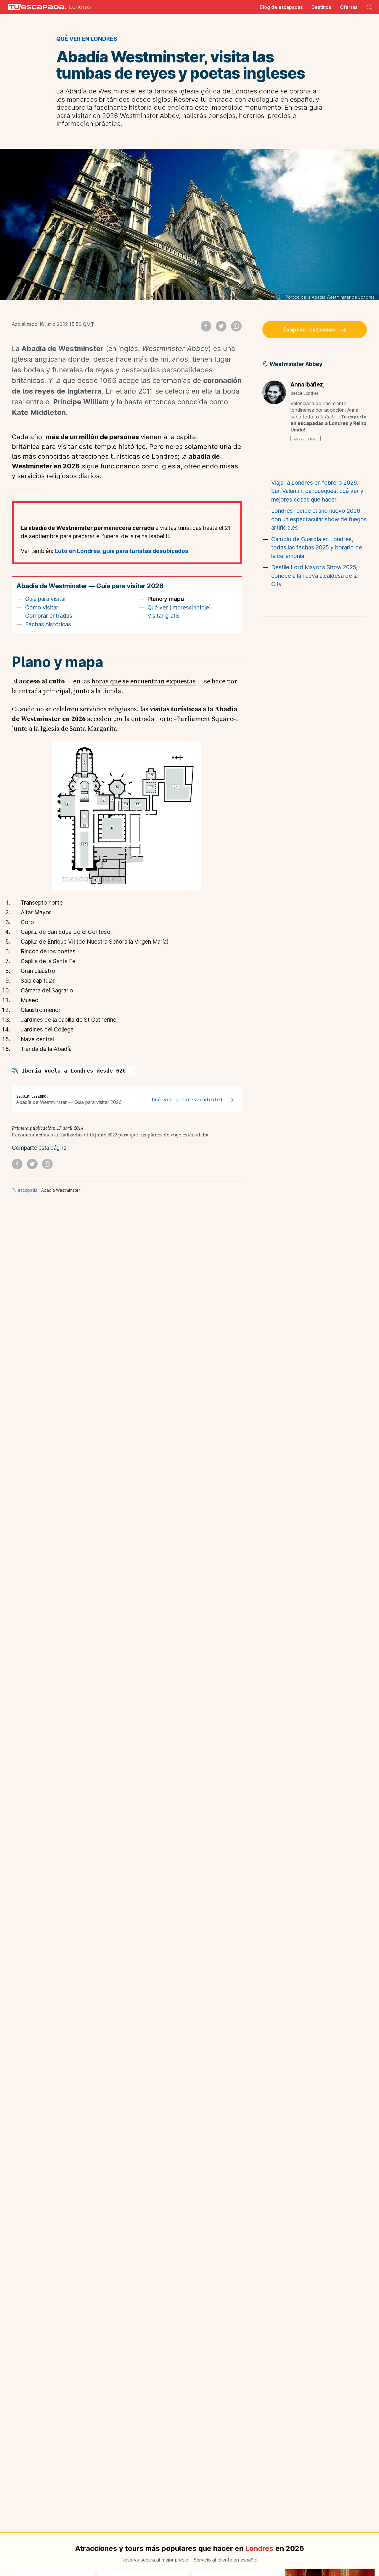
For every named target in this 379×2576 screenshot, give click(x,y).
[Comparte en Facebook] (206, 326)
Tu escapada (25, 1190)
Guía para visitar (46, 599)
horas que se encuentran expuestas (144, 681)
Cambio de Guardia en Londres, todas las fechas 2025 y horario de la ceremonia (317, 548)
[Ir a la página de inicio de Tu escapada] (35, 7)
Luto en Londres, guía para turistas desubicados (122, 551)
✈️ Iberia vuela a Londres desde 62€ (70, 1071)
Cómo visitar (42, 608)
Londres (80, 7)
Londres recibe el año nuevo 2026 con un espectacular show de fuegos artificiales (319, 519)
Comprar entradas (49, 616)
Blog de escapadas (281, 7)
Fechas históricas (48, 624)
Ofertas (349, 7)
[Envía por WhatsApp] (236, 326)
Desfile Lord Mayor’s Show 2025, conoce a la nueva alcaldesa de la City (314, 576)
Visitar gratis (164, 616)
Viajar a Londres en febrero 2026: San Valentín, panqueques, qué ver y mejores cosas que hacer (317, 491)
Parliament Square (205, 719)
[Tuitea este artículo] (221, 326)
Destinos (321, 7)
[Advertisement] (315, 717)
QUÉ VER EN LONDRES (87, 39)
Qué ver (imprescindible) (179, 608)
